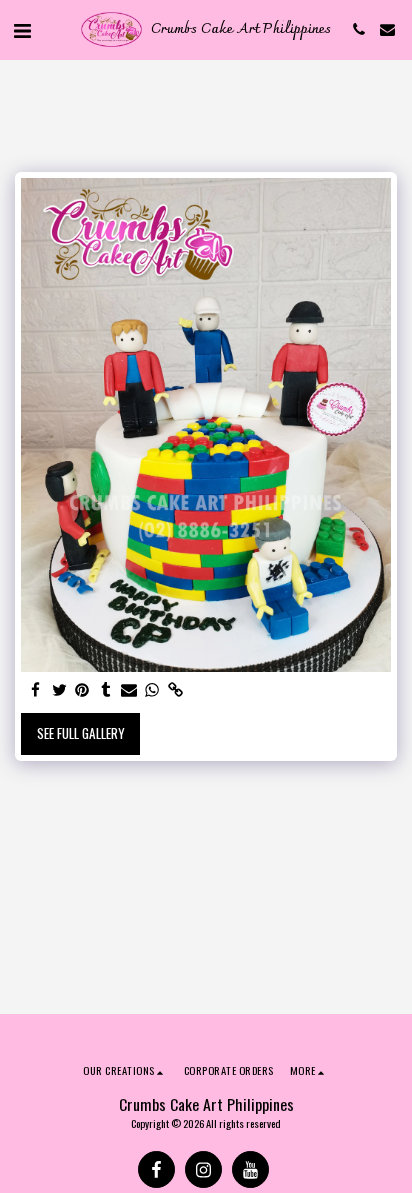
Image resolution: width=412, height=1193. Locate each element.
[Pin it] (82, 690)
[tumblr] (105, 690)
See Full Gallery (81, 733)
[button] (22, 29)
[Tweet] (59, 690)
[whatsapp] (152, 690)
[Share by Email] (129, 690)
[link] (175, 690)
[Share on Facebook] (36, 690)
